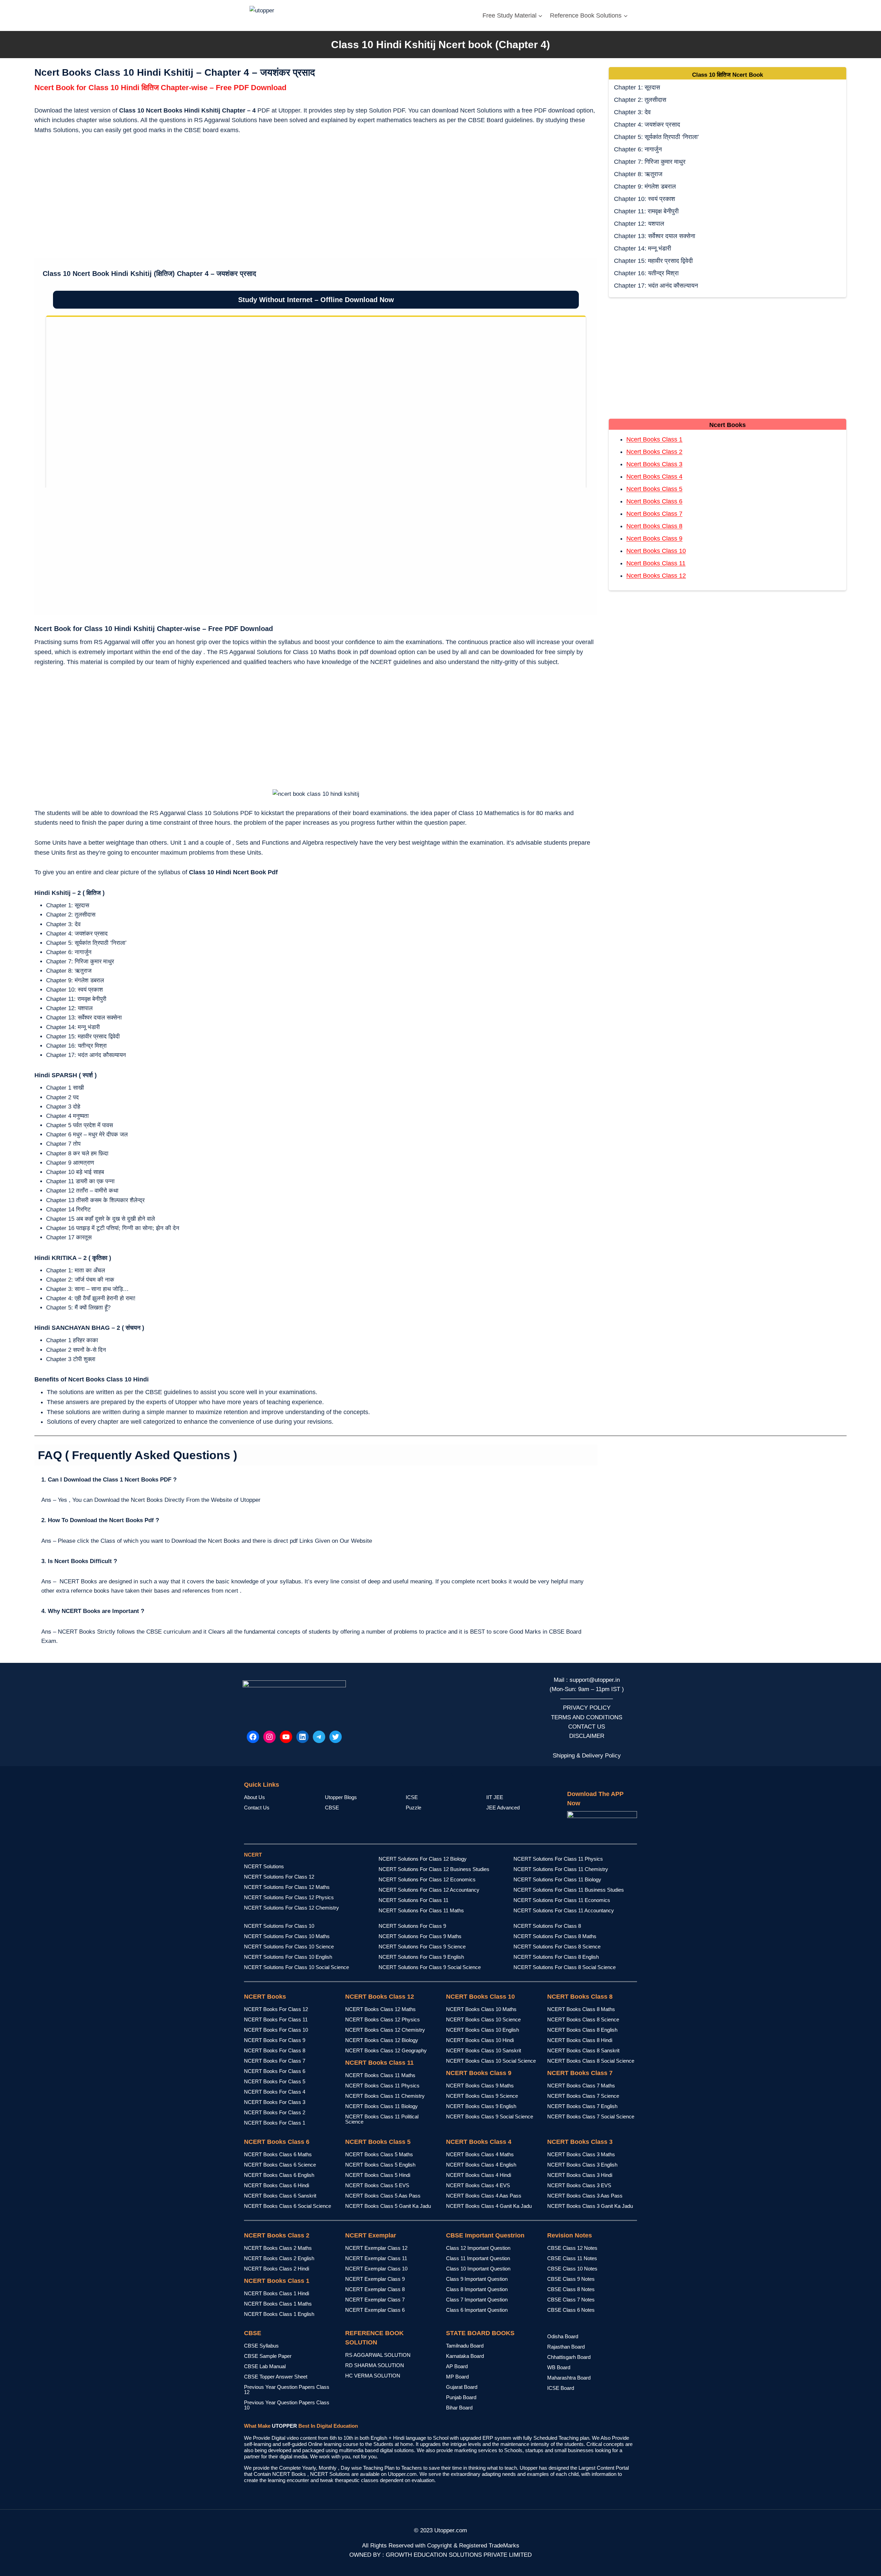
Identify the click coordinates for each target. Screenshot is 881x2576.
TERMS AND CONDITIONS (587, 1717)
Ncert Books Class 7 (654, 514)
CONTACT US (587, 1727)
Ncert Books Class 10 (656, 551)
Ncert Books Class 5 (654, 489)
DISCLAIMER (587, 1736)
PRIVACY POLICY (587, 1708)
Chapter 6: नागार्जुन (638, 149)
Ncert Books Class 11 (656, 563)
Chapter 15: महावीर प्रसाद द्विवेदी (653, 261)
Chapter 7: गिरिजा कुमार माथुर (650, 162)
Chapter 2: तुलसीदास (640, 100)
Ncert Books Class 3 (654, 464)
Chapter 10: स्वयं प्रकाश (645, 199)
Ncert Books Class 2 (654, 452)
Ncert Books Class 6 (654, 501)
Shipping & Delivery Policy (587, 1756)
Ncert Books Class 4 (654, 477)
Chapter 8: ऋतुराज (638, 174)
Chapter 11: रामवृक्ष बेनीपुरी (646, 211)
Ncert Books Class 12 (656, 576)
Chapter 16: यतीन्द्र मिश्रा (646, 273)
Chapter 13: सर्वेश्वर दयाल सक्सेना (655, 236)
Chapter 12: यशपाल (639, 224)
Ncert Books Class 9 (654, 538)
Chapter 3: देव (632, 112)
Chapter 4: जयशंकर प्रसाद (647, 125)
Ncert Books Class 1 (654, 439)
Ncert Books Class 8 (654, 526)
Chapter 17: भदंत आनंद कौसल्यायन (656, 286)
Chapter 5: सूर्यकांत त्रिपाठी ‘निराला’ (656, 137)
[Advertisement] (316, 198)
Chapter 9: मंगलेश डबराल (645, 186)
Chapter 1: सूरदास (637, 87)
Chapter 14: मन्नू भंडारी (643, 248)
